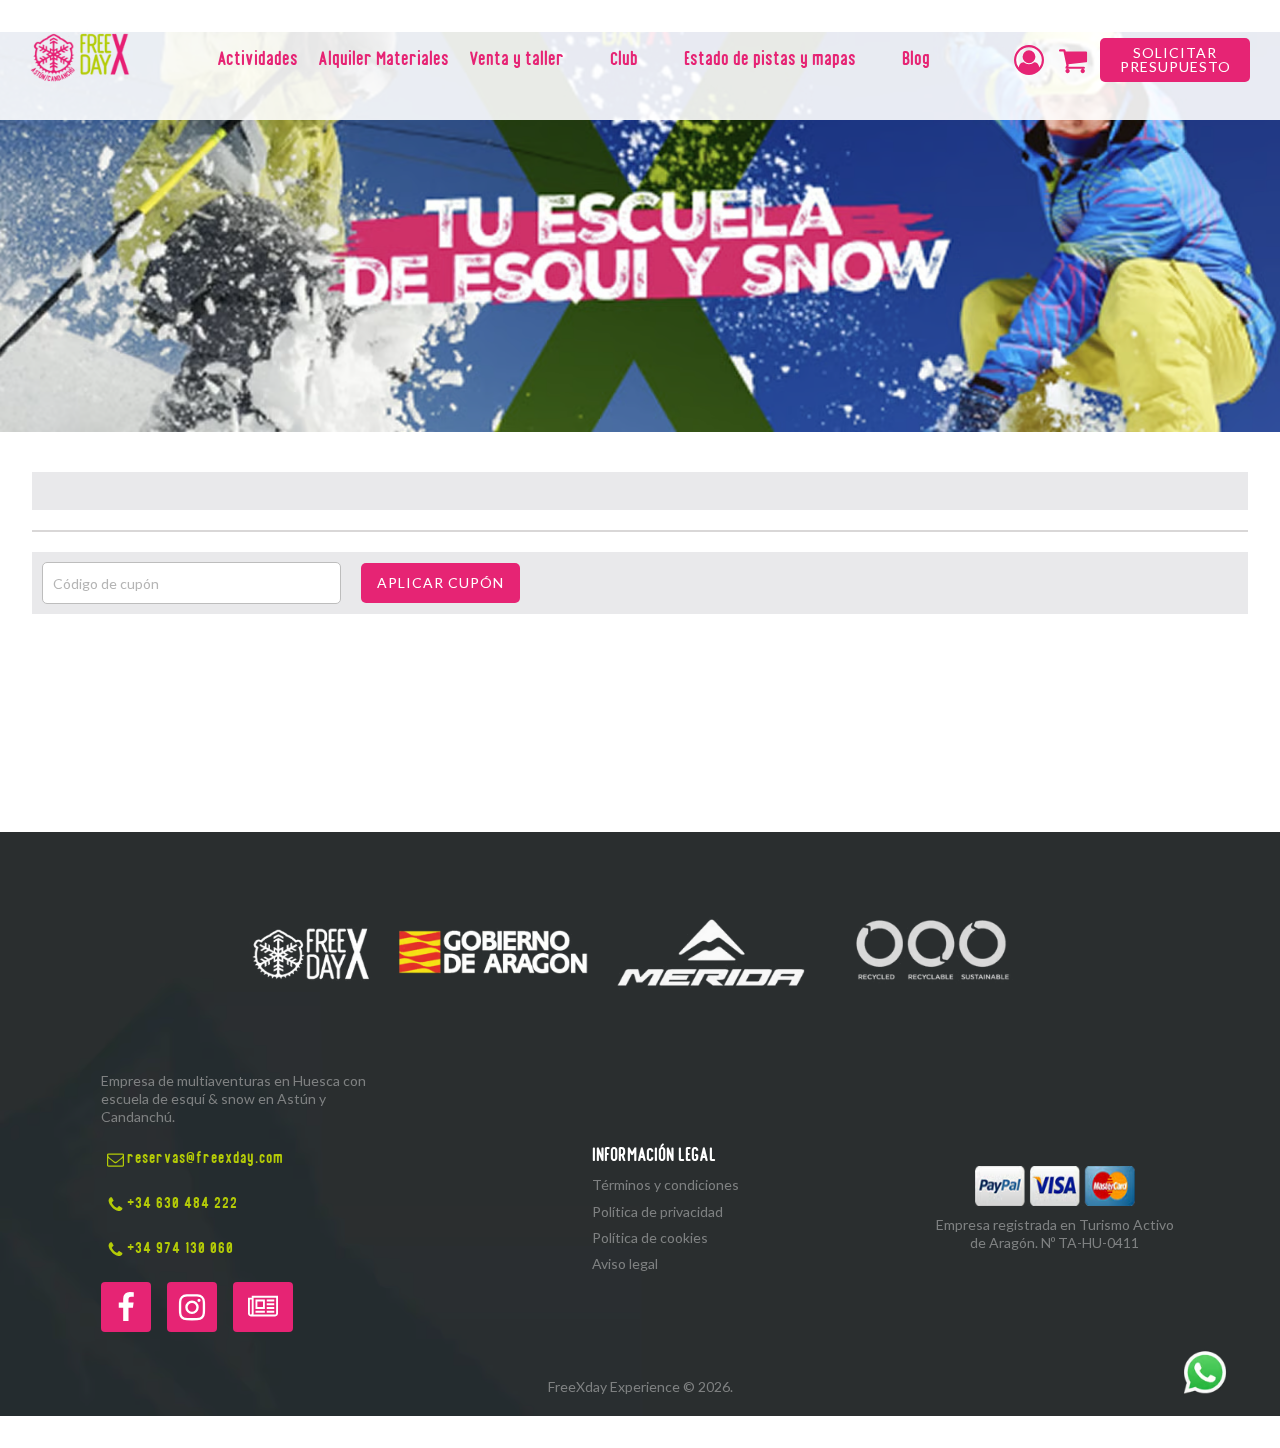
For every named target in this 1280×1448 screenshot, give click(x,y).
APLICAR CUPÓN (440, 582)
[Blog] (263, 1307)
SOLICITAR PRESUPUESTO (1175, 59)
